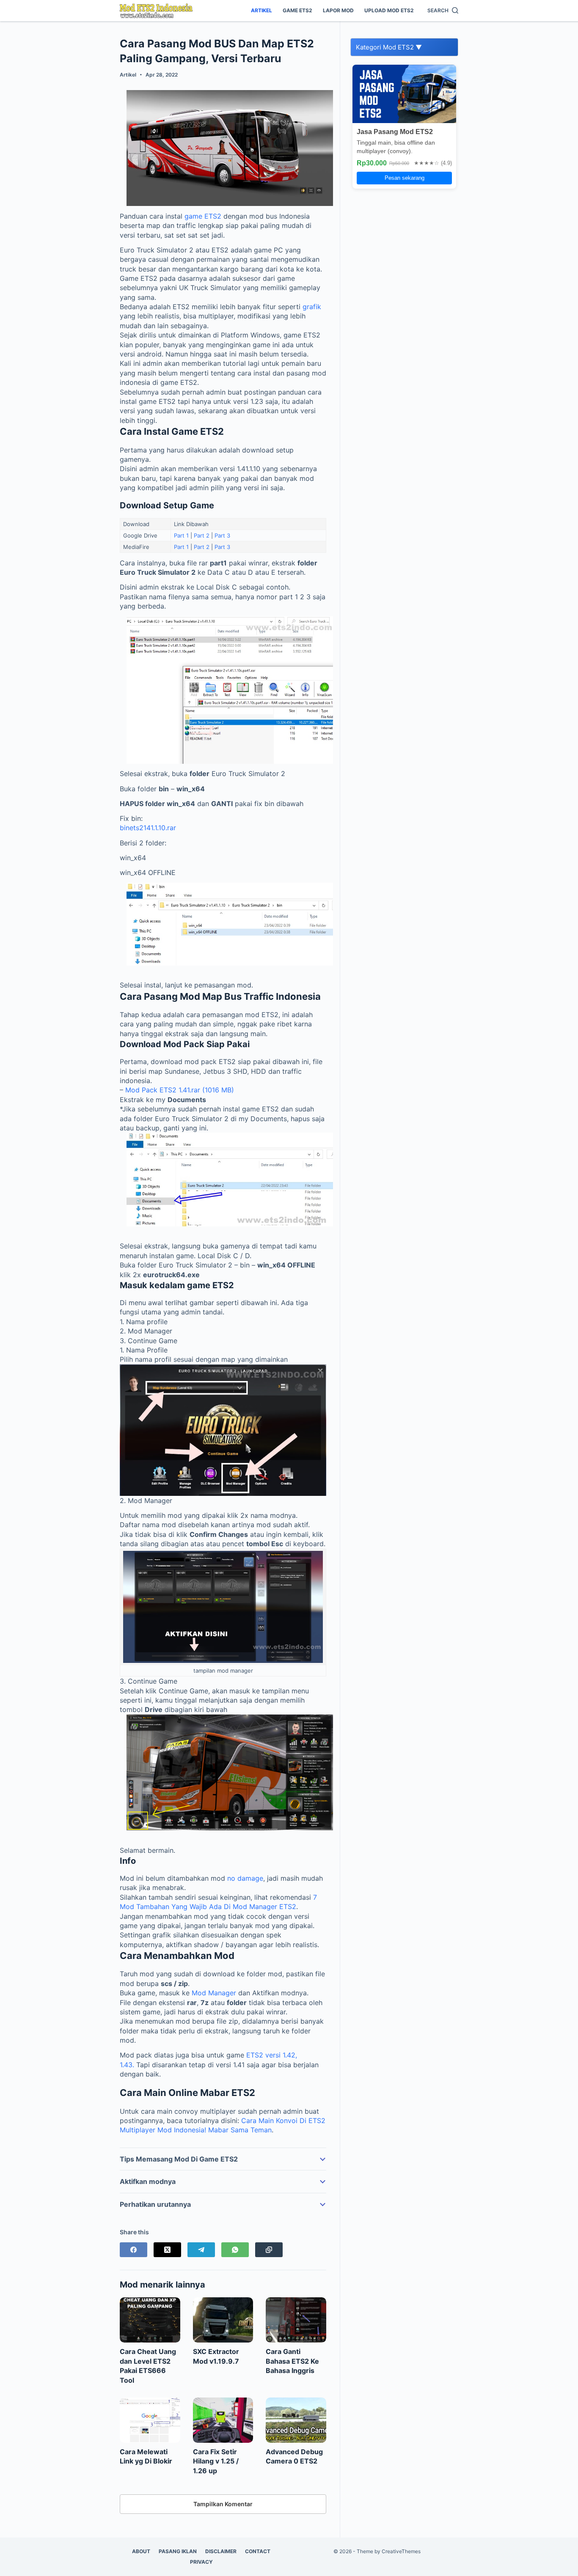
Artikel (261, 10)
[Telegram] (201, 2250)
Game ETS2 (297, 10)
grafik (312, 307)
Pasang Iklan (178, 2551)
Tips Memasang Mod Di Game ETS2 (179, 2159)
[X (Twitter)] (167, 2250)
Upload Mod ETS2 (389, 10)
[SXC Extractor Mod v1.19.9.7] (223, 2320)
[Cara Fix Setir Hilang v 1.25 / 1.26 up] (223, 2420)
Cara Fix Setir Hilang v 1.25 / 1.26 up (216, 2461)
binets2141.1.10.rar (148, 828)
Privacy (201, 2562)
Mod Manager (214, 1993)
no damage (245, 1878)
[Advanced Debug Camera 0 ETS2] (296, 2420)
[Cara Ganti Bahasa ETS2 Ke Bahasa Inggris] (296, 2320)
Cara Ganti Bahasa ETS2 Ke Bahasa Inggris (292, 2361)
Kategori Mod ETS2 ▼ (389, 47)
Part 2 (202, 535)
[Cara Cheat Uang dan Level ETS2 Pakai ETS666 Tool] (150, 2320)
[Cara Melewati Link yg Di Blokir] (150, 2420)
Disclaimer (221, 2551)
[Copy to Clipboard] (269, 2250)
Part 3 (222, 535)
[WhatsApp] (235, 2250)
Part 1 (181, 535)
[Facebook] (133, 2250)
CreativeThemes (401, 2551)
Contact (258, 2551)
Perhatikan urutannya (155, 2204)
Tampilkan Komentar (223, 2504)
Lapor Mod (338, 10)
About (141, 2551)
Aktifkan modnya (148, 2181)
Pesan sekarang (405, 178)
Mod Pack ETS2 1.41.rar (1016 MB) (180, 1090)
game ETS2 (203, 216)
